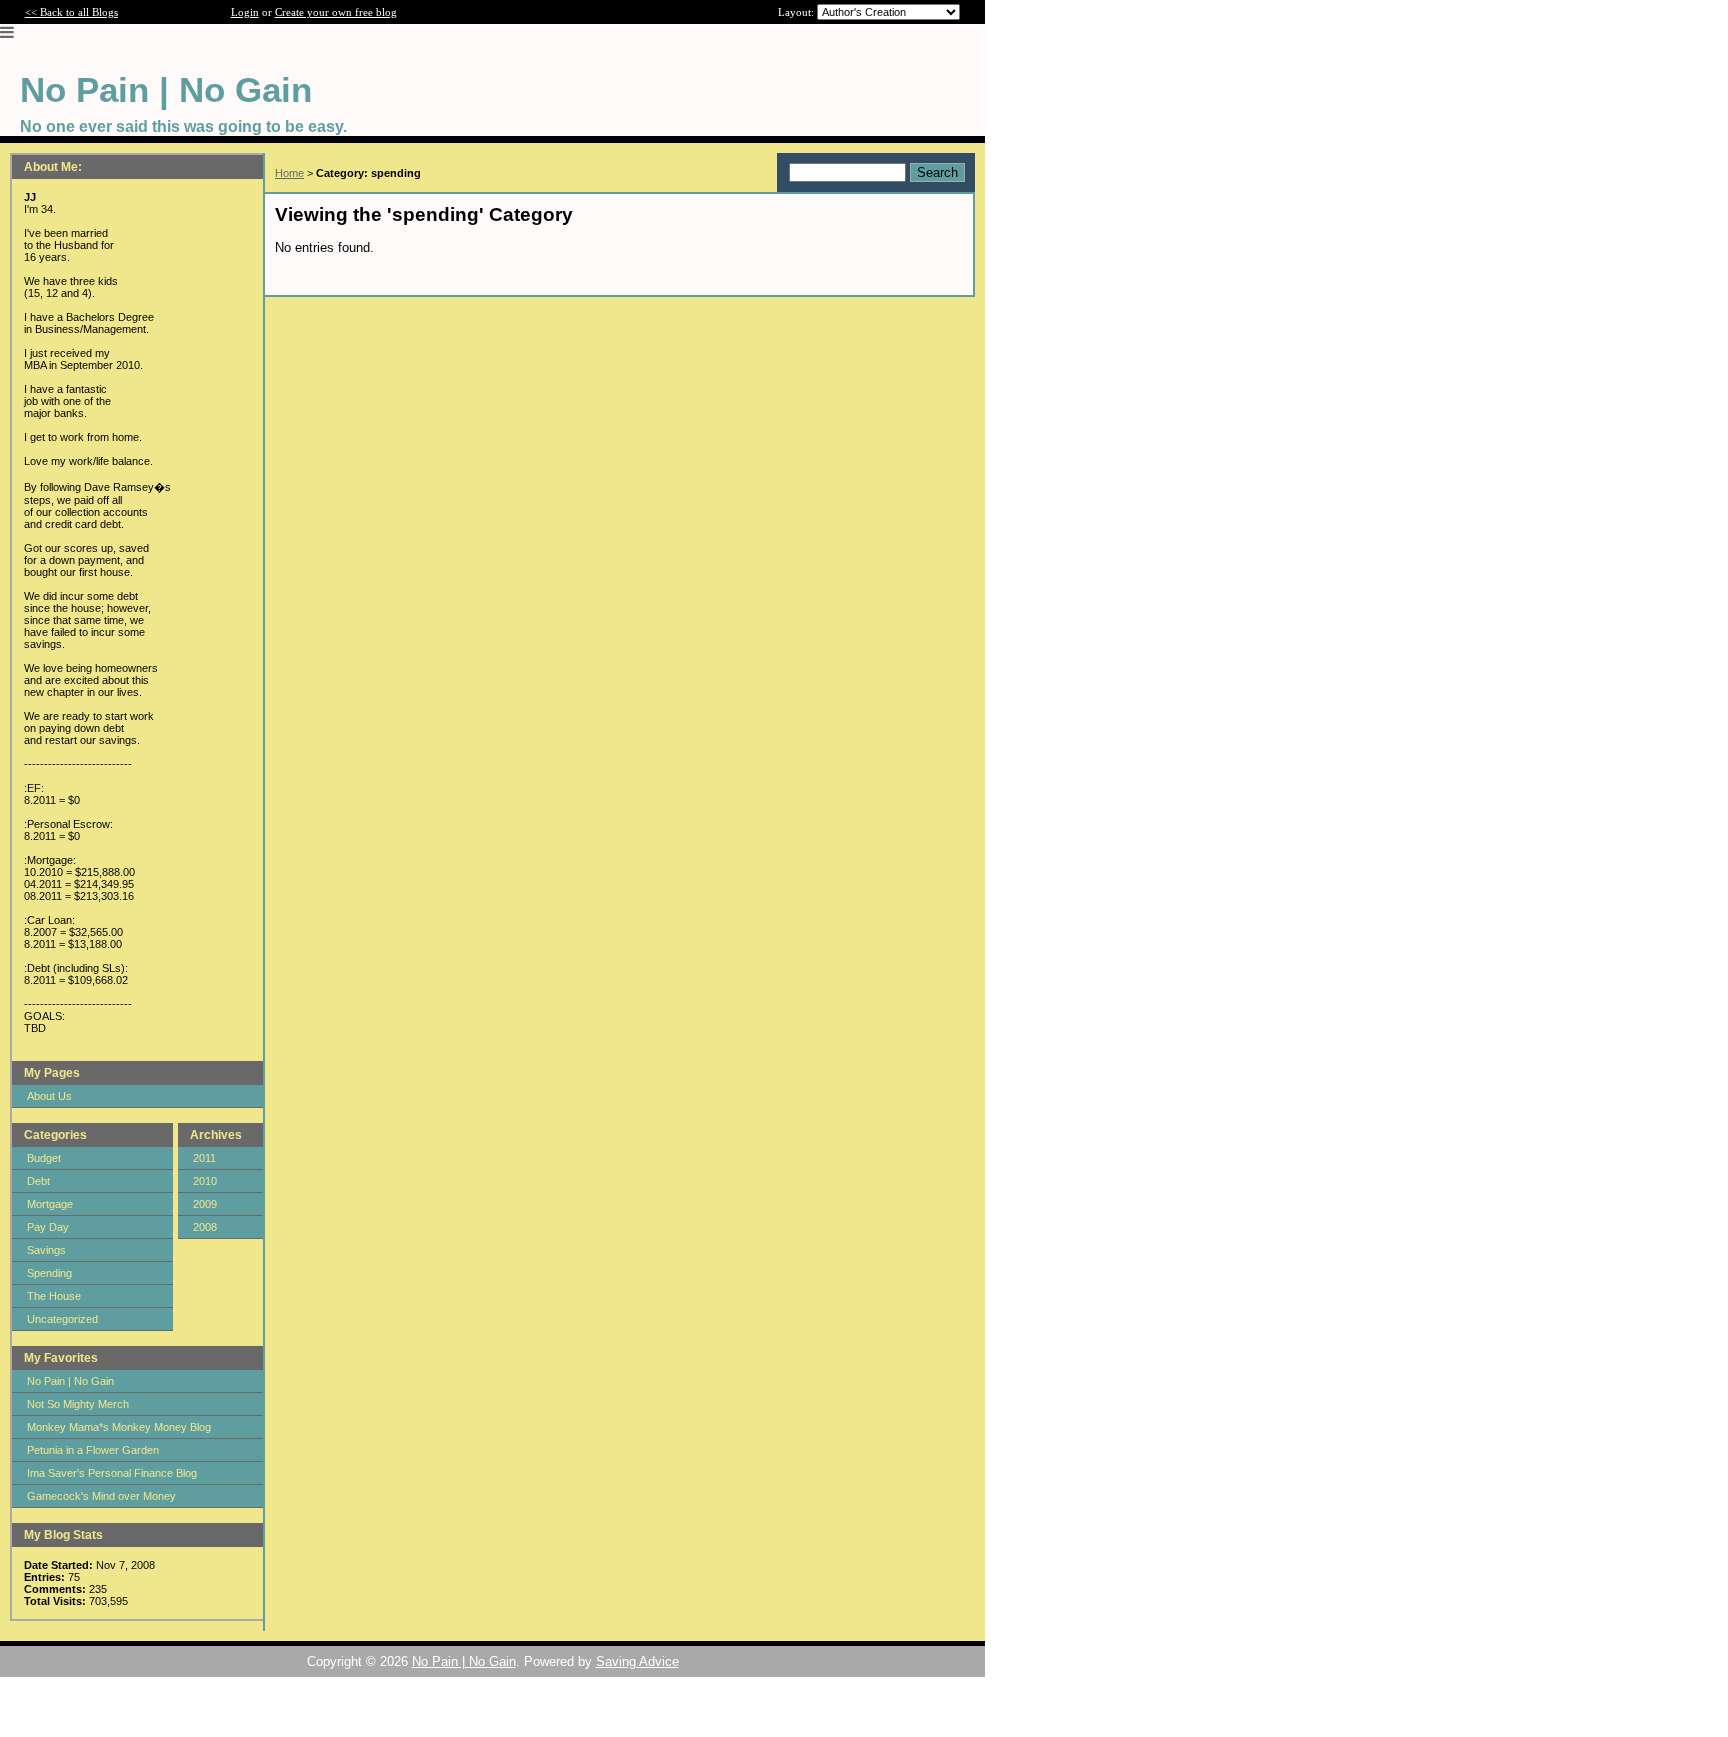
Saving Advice (637, 1661)
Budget (44, 1158)
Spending (49, 1273)
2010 (205, 1181)
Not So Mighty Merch (78, 1404)
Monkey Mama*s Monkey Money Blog (119, 1427)
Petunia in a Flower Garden (93, 1450)
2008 (205, 1227)
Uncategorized (62, 1319)
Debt (38, 1181)
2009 (205, 1204)
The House (54, 1296)
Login (245, 12)
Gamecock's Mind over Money (101, 1496)
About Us (49, 1096)
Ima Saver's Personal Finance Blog (112, 1473)
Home (289, 173)
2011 (204, 1158)
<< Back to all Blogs (71, 12)
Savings (46, 1250)
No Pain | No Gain (70, 1381)
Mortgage (50, 1204)
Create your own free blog (336, 12)
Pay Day (48, 1227)
